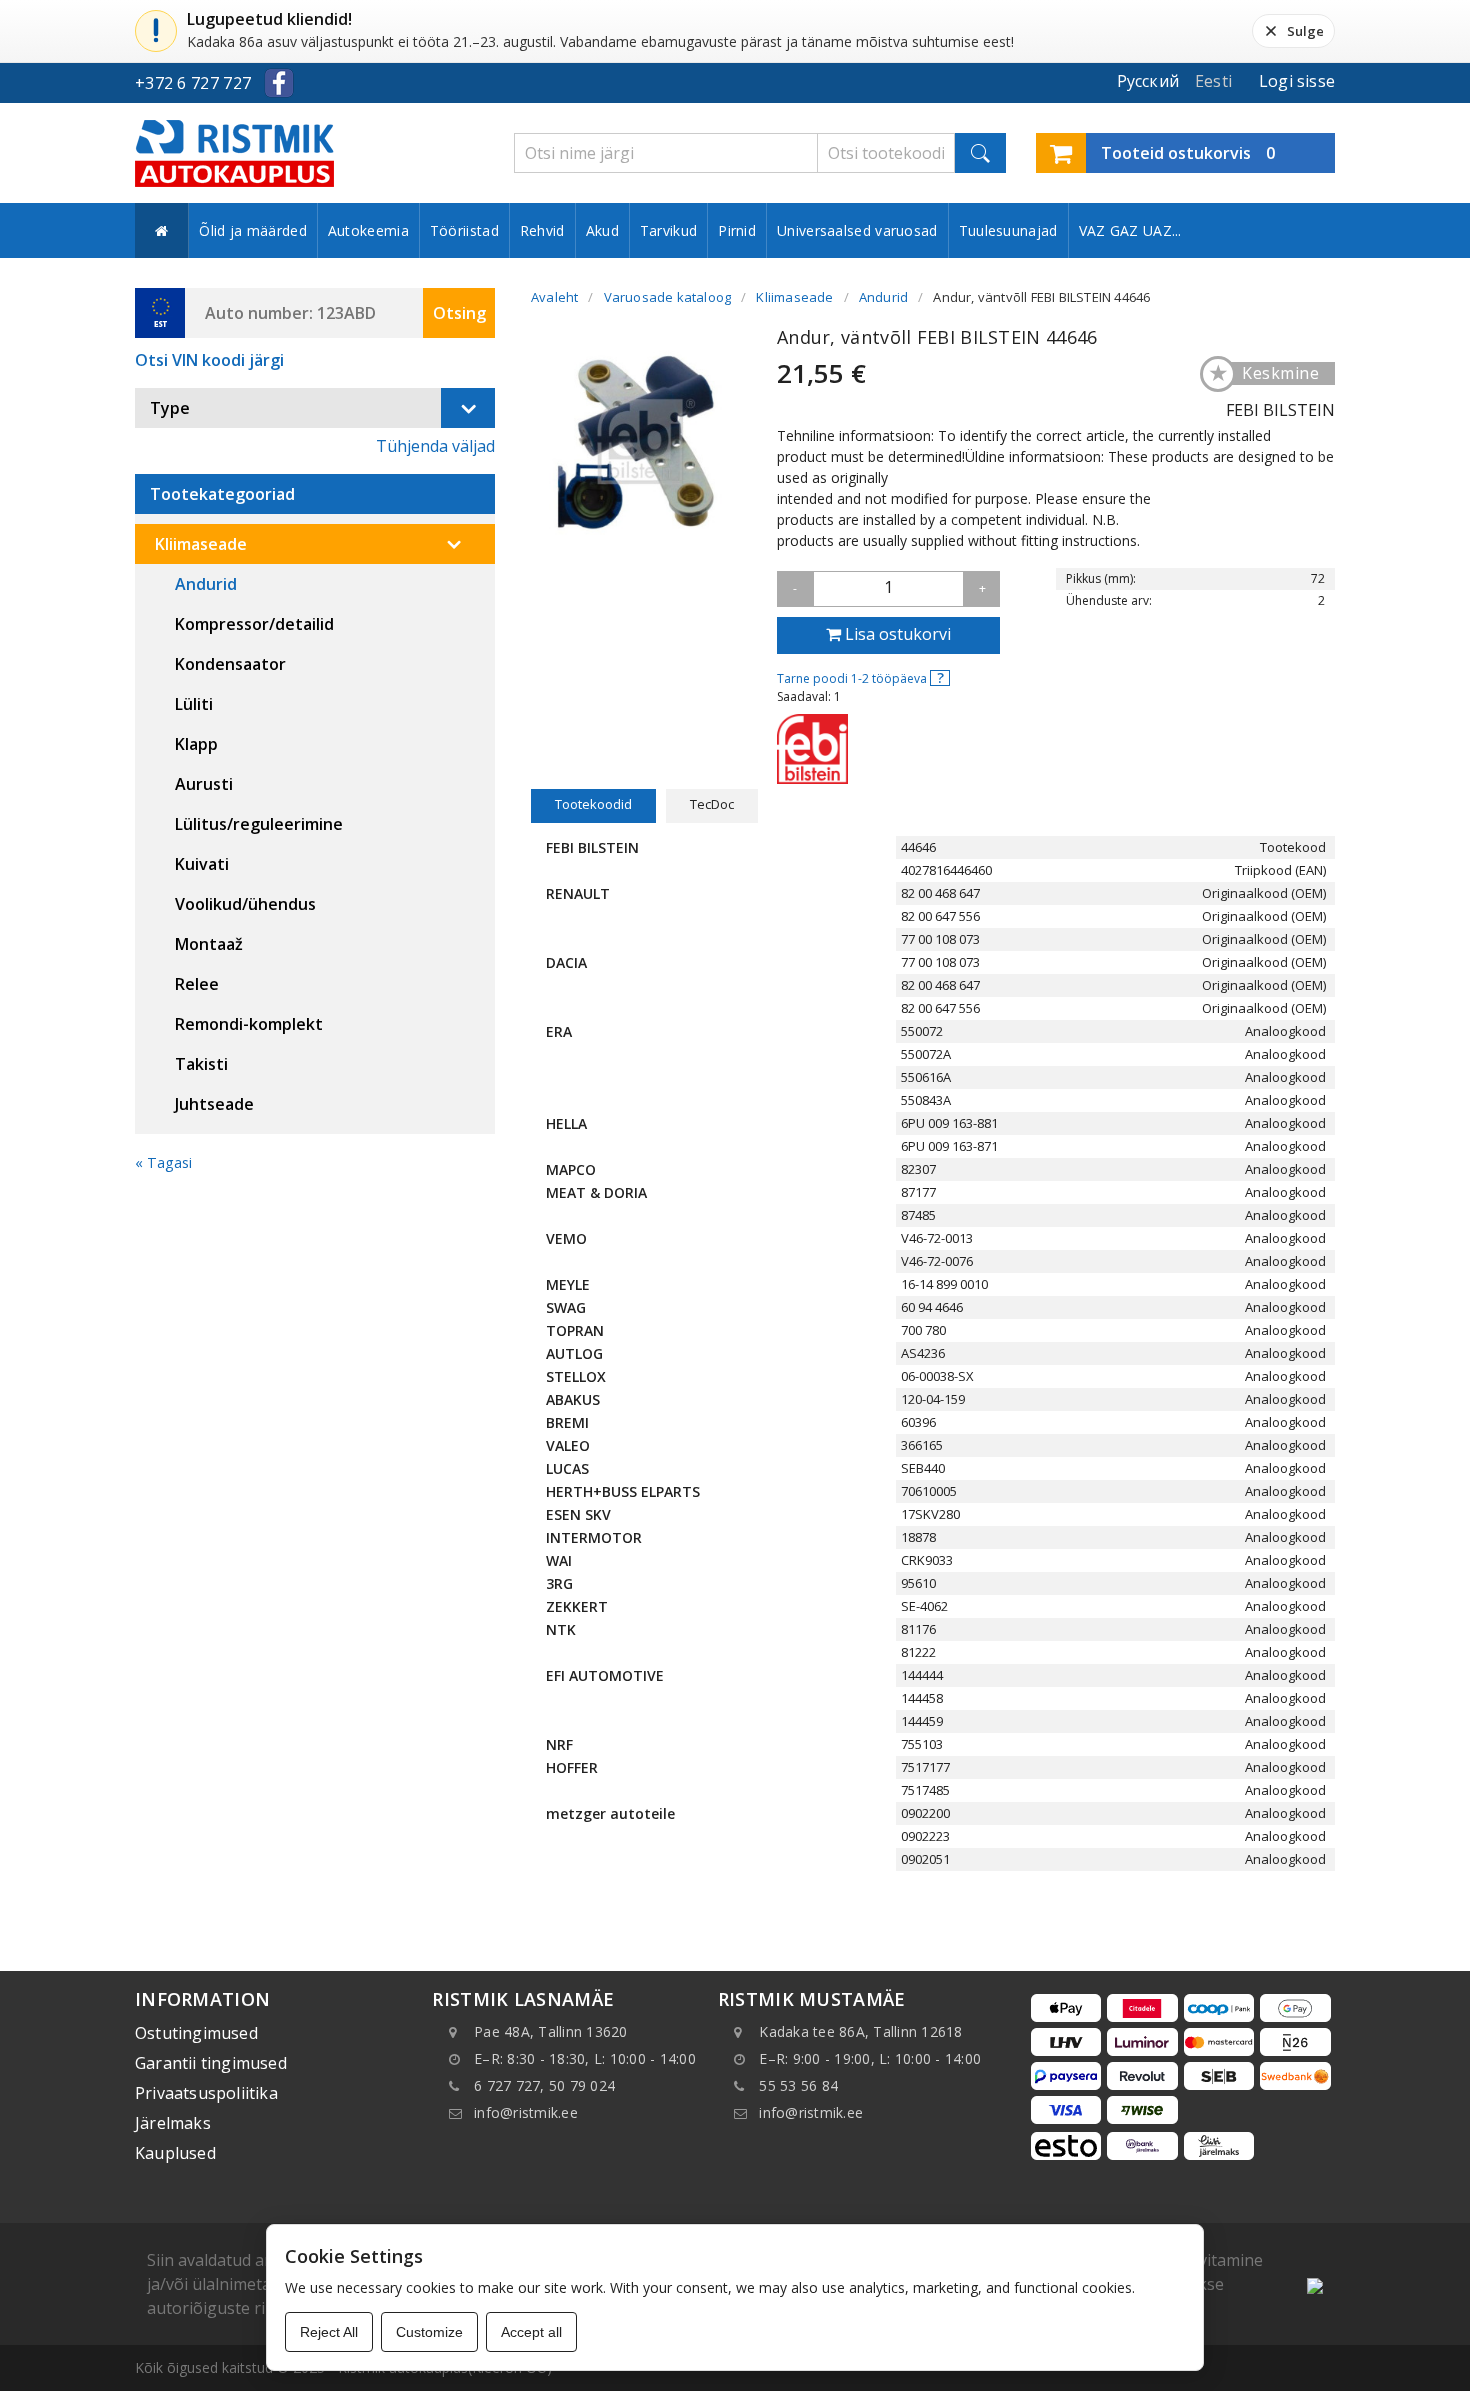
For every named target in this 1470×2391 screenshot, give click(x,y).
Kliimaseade (201, 544)
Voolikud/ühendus (245, 904)
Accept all (531, 2332)
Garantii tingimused (211, 2063)
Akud (602, 230)
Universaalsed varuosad (857, 230)
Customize (429, 2332)
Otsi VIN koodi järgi (209, 360)
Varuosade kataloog (668, 297)
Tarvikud (668, 230)
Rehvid (542, 230)
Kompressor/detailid (254, 624)
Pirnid (737, 230)
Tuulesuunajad (1008, 230)
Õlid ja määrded (253, 230)
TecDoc (712, 804)
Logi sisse (1297, 81)
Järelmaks (173, 2123)
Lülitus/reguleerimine (259, 824)
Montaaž (209, 944)
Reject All (329, 2332)
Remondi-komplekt (249, 1024)
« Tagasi (163, 1162)
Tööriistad (464, 230)
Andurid (206, 584)
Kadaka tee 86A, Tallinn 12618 (860, 2031)
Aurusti (204, 784)
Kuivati (202, 864)
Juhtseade (214, 1104)
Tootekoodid (593, 804)
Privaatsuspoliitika (206, 2093)
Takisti (201, 1064)
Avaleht (554, 297)
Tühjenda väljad (435, 446)
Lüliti (194, 704)
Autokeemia (368, 230)
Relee (197, 984)
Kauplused (175, 2153)
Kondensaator (230, 664)
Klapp (196, 744)
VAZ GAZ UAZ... (1130, 230)
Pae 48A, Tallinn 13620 (551, 2031)
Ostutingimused (196, 2033)
